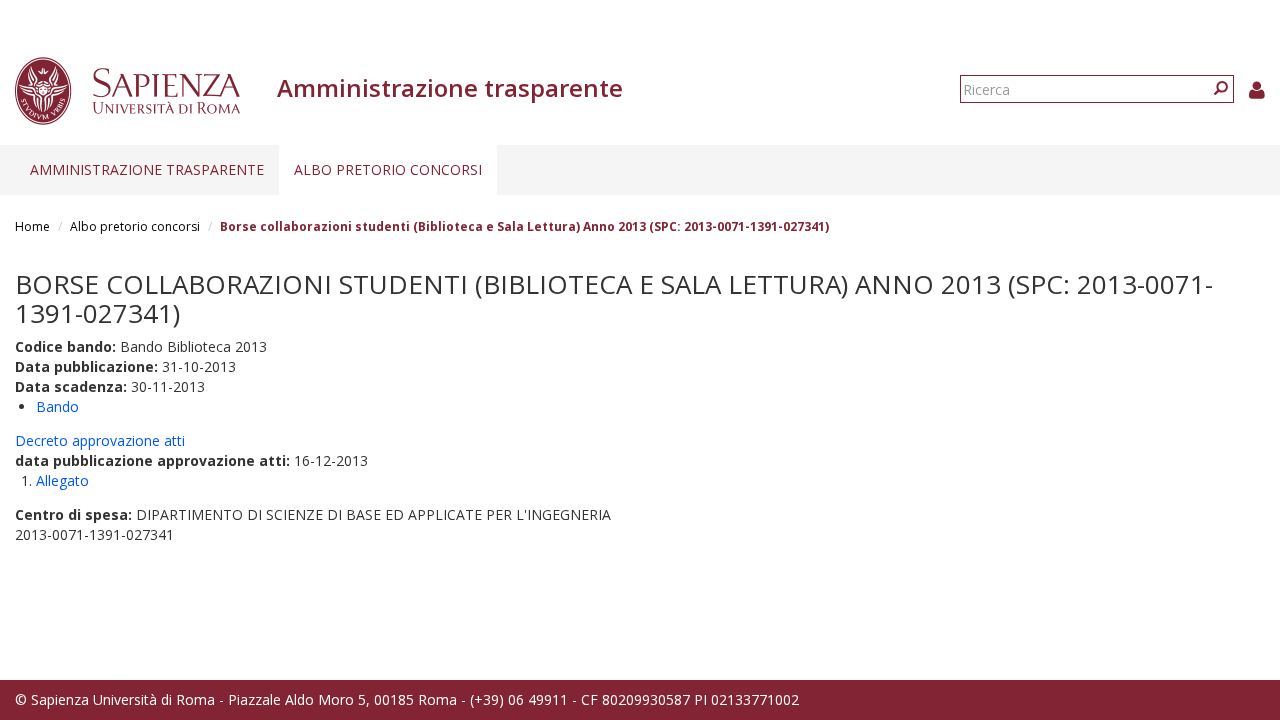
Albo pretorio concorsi (388, 169)
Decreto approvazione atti (100, 440)
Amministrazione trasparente (147, 169)
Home (32, 226)
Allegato (62, 480)
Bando (57, 406)
